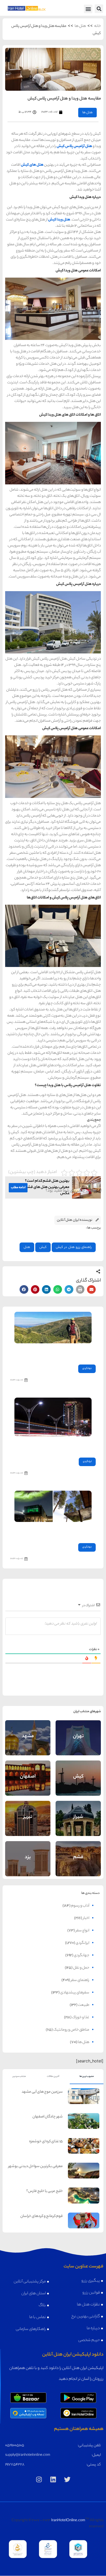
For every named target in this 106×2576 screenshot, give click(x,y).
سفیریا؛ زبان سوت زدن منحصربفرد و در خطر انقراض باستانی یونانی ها (55, 1352)
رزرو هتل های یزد (28, 1865)
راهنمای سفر (80, 1980)
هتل (27, 1247)
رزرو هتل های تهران (78, 1744)
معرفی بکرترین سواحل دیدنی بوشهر (36, 2167)
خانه (98, 26)
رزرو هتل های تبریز (28, 1825)
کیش (43, 1247)
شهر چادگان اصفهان (48, 2117)
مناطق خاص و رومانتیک (71, 2030)
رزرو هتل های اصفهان (28, 1784)
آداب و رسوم (80, 1906)
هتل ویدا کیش (59, 220)
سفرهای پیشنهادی (75, 1993)
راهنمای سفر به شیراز (78, 1814)
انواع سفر (82, 1931)
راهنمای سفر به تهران (78, 1733)
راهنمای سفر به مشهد (28, 1733)
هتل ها (80, 26)
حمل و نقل (81, 1968)
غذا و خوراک (81, 2018)
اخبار (86, 1918)
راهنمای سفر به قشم (78, 1854)
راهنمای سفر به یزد (28, 1854)
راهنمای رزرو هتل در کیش (74, 1247)
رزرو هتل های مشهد (28, 1744)
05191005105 (15, 2446)
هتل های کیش (32, 165)
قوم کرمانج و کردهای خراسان (42, 2216)
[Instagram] (39, 2479)
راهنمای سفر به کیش (78, 1773)
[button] (99, 9)
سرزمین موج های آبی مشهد (42, 2092)
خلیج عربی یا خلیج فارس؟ (45, 2191)
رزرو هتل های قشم (78, 1865)
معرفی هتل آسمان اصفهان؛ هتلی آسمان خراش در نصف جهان (57, 1446)
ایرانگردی (87, 1462)
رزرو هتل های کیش (78, 1784)
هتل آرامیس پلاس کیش (74, 147)
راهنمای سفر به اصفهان (28, 1772)
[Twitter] (67, 2479)
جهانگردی (87, 1369)
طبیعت (84, 2005)
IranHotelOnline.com (68, 2521)
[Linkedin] (53, 2479)
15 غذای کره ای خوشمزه (46, 2142)
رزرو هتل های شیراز (78, 1825)
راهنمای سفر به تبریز (28, 1814)
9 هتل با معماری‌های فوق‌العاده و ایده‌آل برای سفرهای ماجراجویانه (58, 1531)
